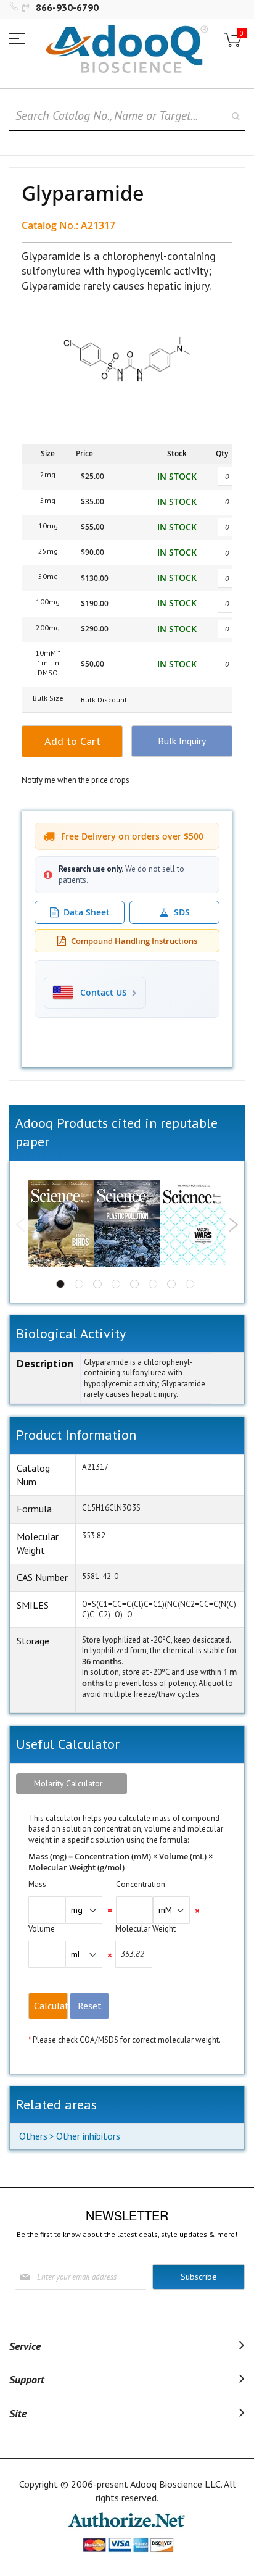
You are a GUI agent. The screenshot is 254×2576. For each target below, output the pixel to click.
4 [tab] (116, 1284)
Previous (21, 1225)
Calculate (51, 2006)
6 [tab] (153, 1284)
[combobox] (127, 116)
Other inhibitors (88, 2136)
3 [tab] (97, 1284)
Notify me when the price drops (76, 780)
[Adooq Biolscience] (127, 49)
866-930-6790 (67, 7)
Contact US (104, 993)
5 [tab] (134, 1284)
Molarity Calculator (68, 1783)
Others (33, 2136)
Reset (90, 2006)
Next (233, 1225)
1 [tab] (60, 1284)
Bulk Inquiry (182, 741)
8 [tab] (190, 1284)
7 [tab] (171, 1284)
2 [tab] (79, 1284)
